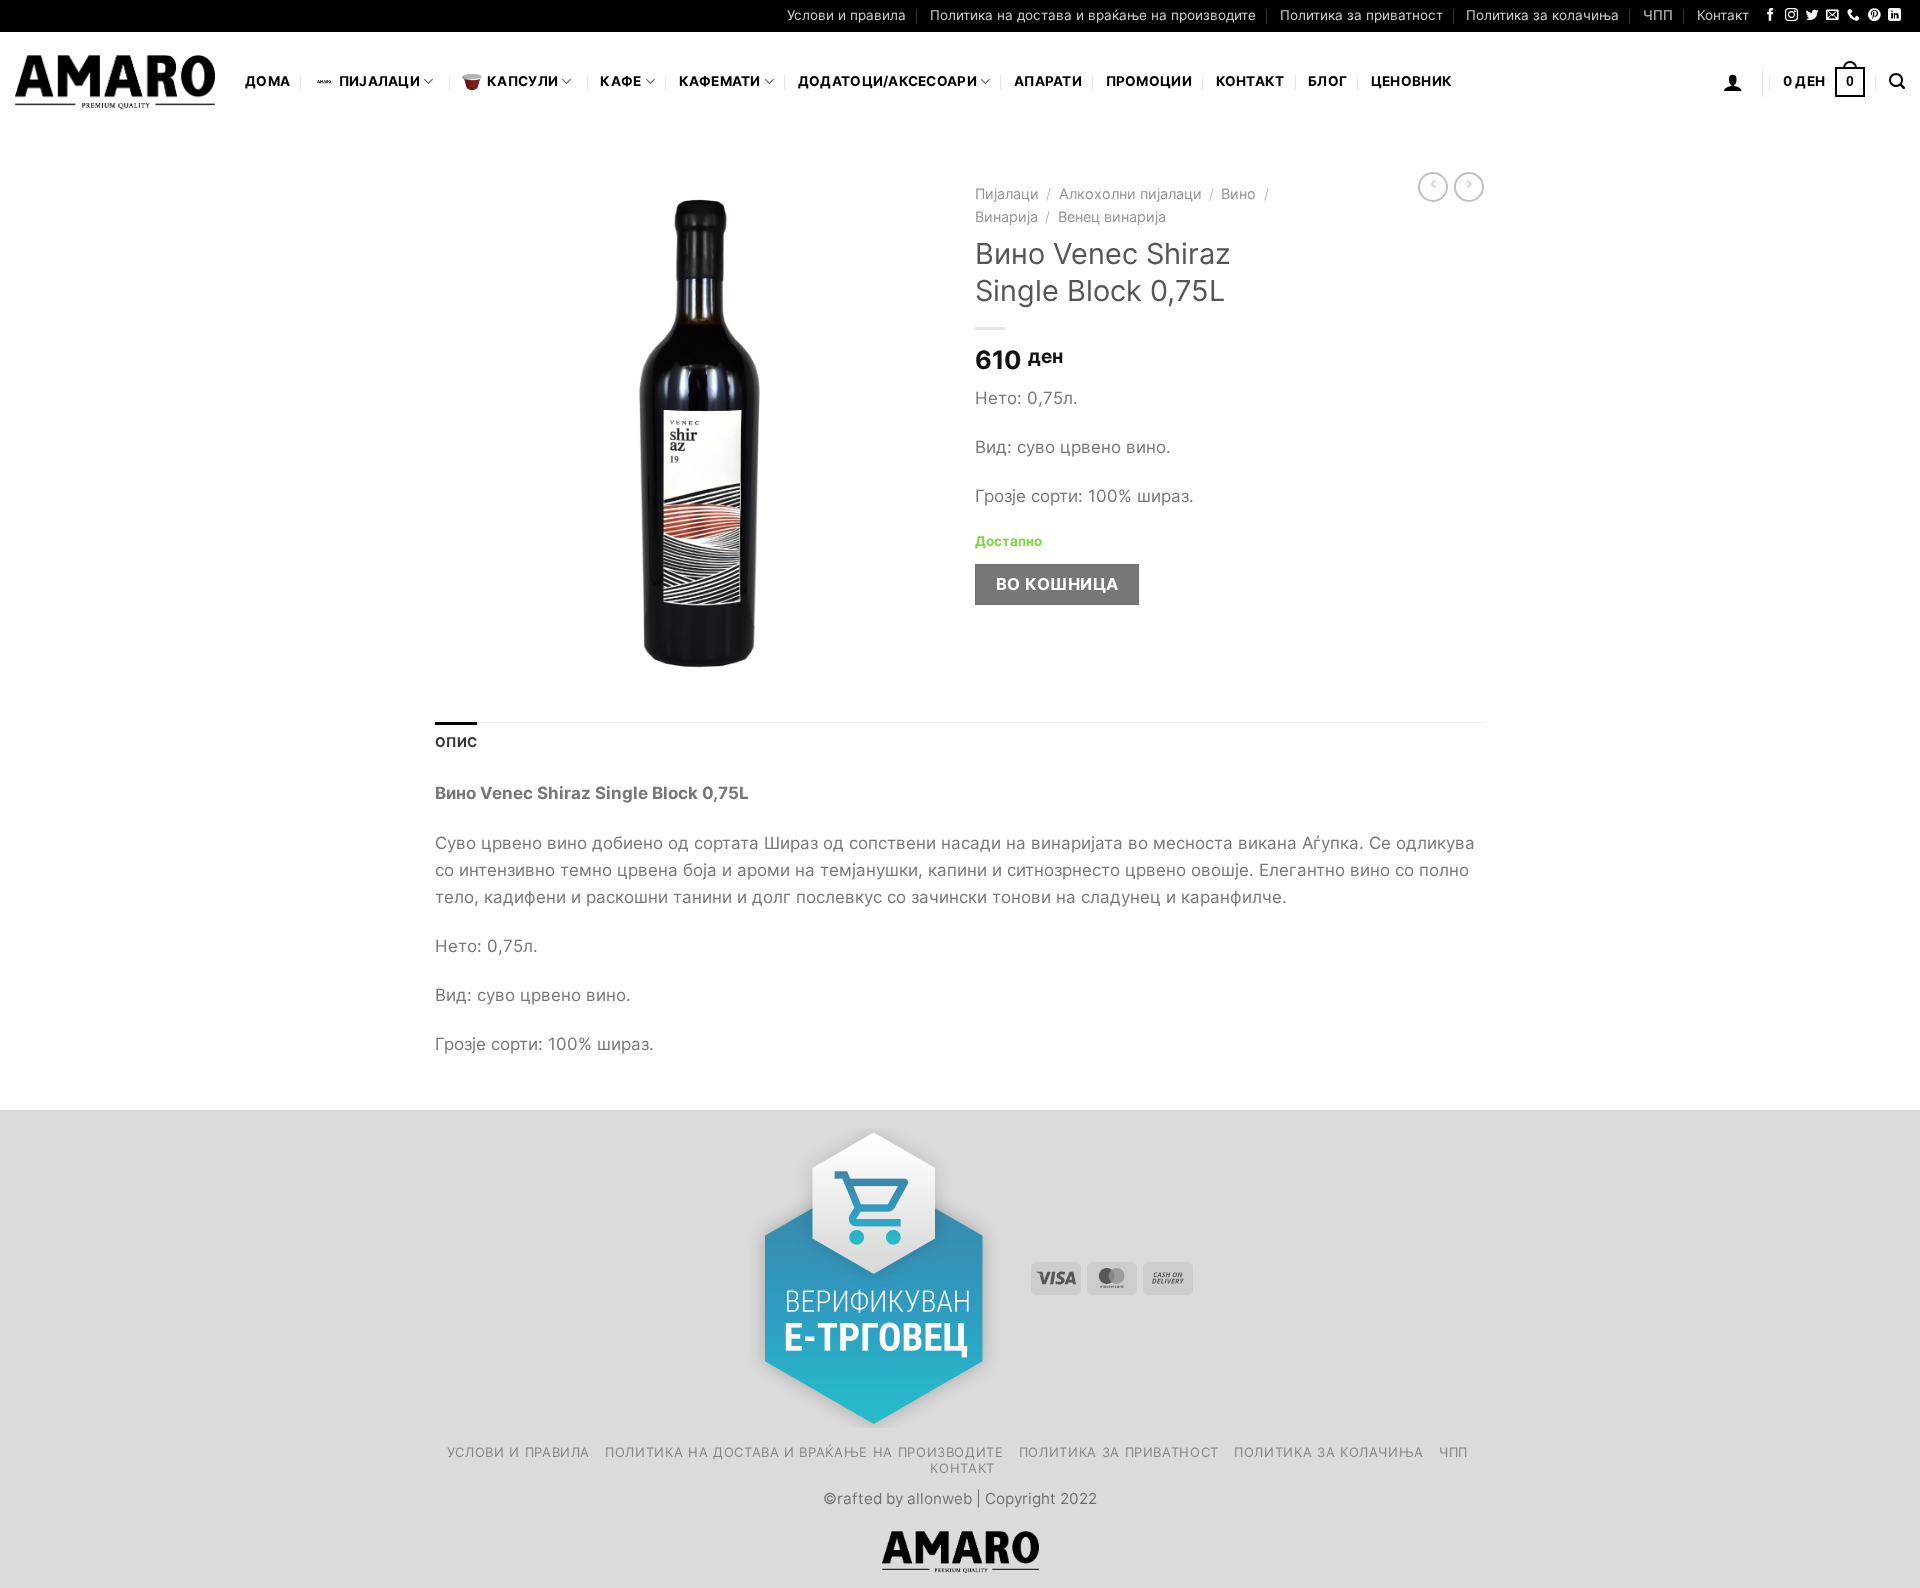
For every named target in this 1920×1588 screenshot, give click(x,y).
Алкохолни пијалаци (1130, 193)
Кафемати (720, 81)
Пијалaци (379, 81)
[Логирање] (1733, 82)
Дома (267, 81)
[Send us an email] (1832, 15)
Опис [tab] (456, 742)
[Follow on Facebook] (1770, 15)
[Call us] (1853, 15)
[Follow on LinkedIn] (1894, 15)
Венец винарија (1112, 216)
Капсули (522, 81)
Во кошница (1057, 584)
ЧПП (1658, 15)
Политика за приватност (1361, 15)
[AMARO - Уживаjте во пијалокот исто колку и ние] (115, 82)
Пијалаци (1007, 193)
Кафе (620, 81)
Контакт (1723, 15)
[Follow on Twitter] (1812, 15)
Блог (1327, 81)
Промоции (1149, 81)
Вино (1238, 193)
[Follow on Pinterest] (1874, 15)
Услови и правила (846, 15)
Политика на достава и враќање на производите (1093, 15)
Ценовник (1411, 81)
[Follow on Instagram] (1791, 15)
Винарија (1006, 216)
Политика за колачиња (1542, 15)
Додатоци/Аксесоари (887, 81)
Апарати (1048, 81)
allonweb (939, 1498)
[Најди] (1897, 82)
